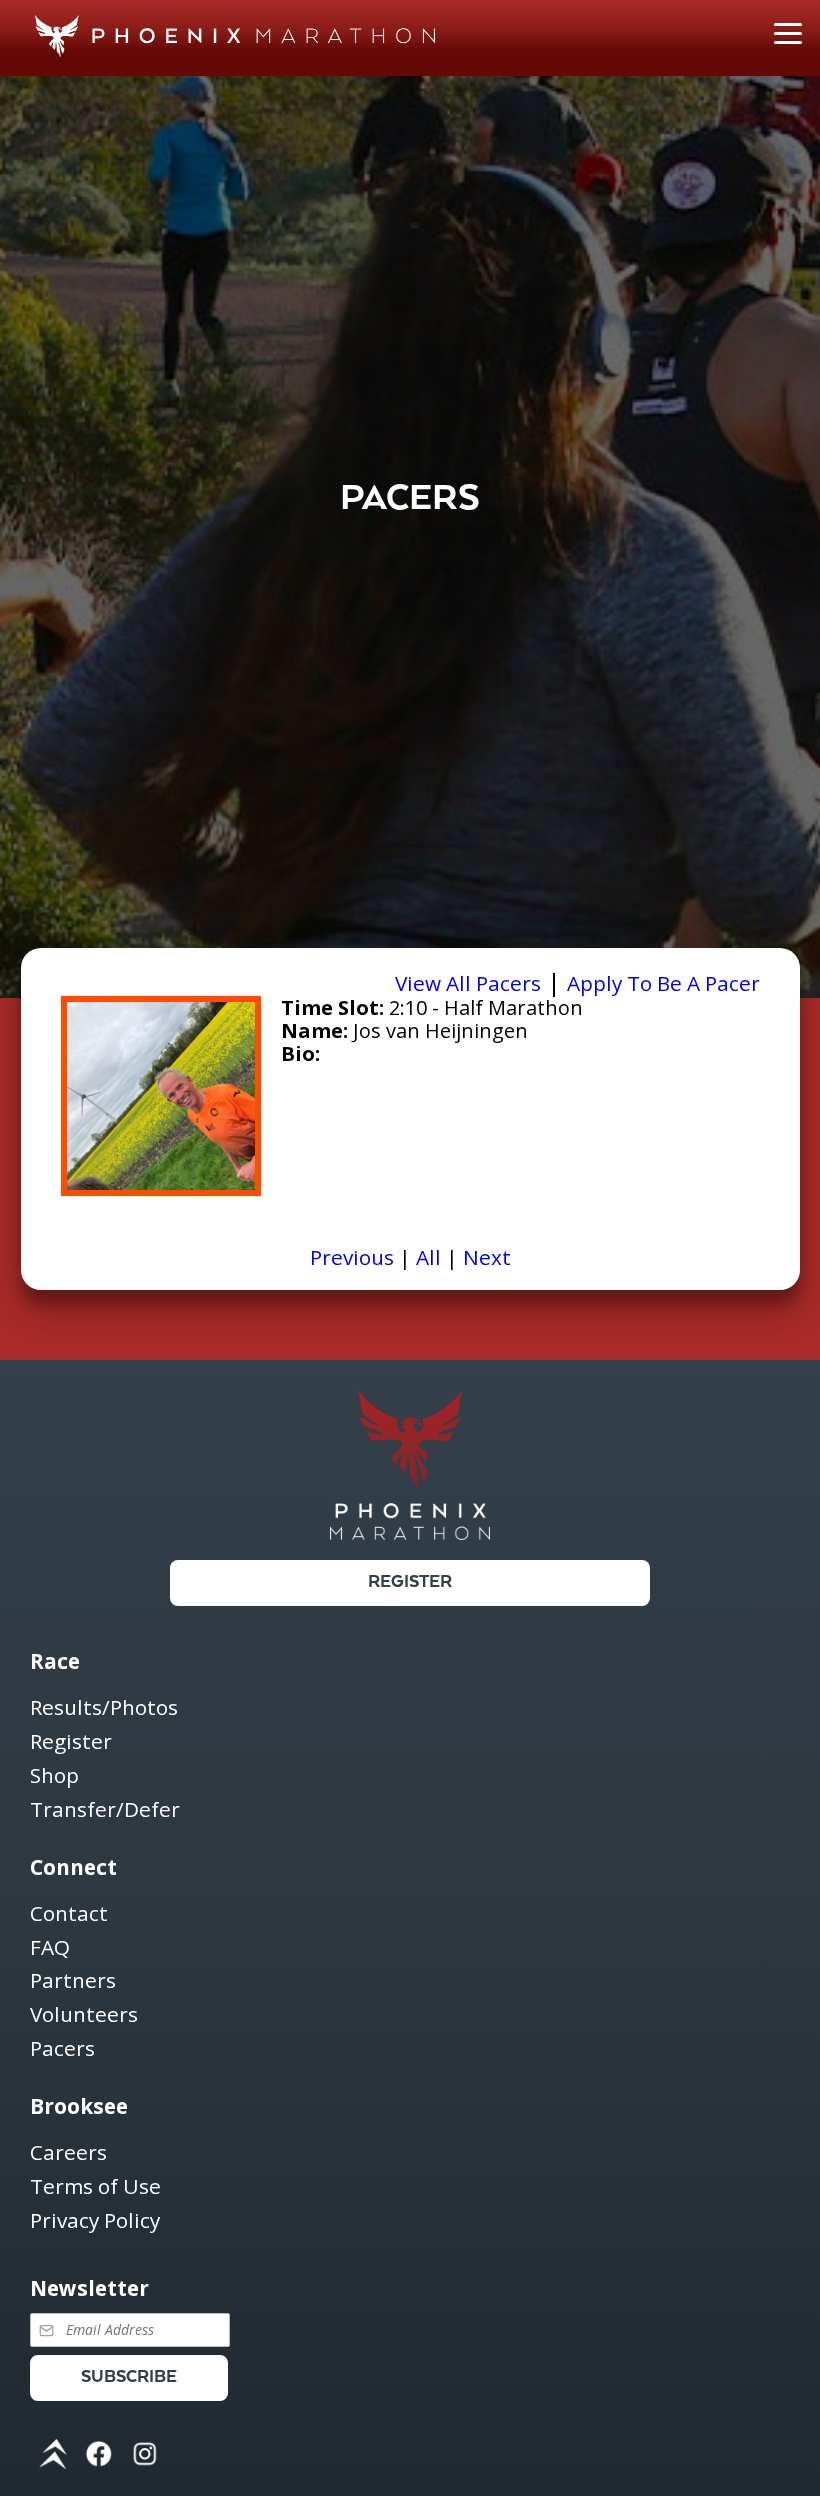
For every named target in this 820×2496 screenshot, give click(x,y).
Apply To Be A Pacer (663, 983)
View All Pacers (468, 983)
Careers (68, 2153)
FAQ (50, 1948)
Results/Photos (104, 1708)
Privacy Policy (95, 2221)
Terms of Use (95, 2187)
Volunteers (84, 2015)
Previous (352, 1257)
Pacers (62, 2049)
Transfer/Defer (105, 1810)
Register (410, 1582)
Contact (69, 1914)
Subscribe (129, 2377)
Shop (54, 1776)
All (428, 1257)
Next (487, 1257)
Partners (73, 1981)
